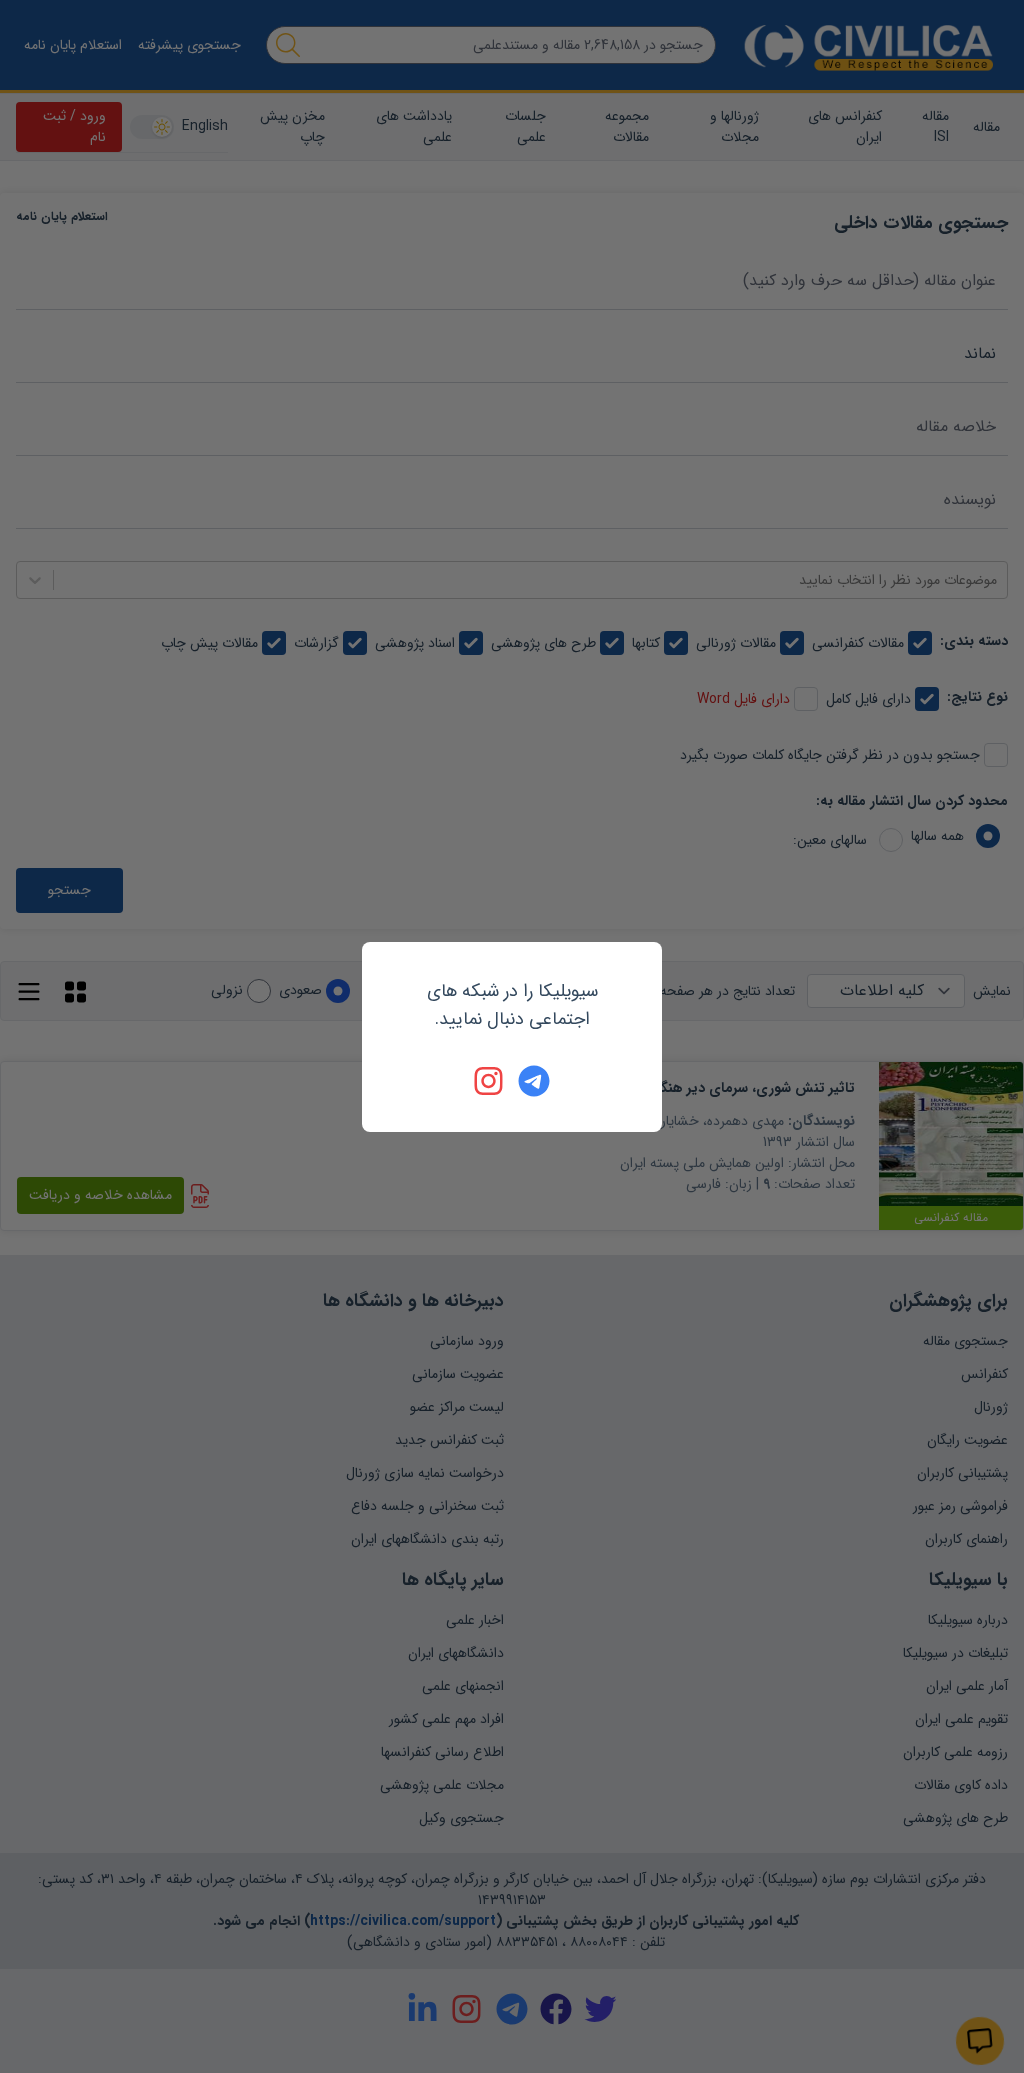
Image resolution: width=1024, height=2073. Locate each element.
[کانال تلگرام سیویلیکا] (534, 1081)
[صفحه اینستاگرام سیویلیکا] (490, 1081)
